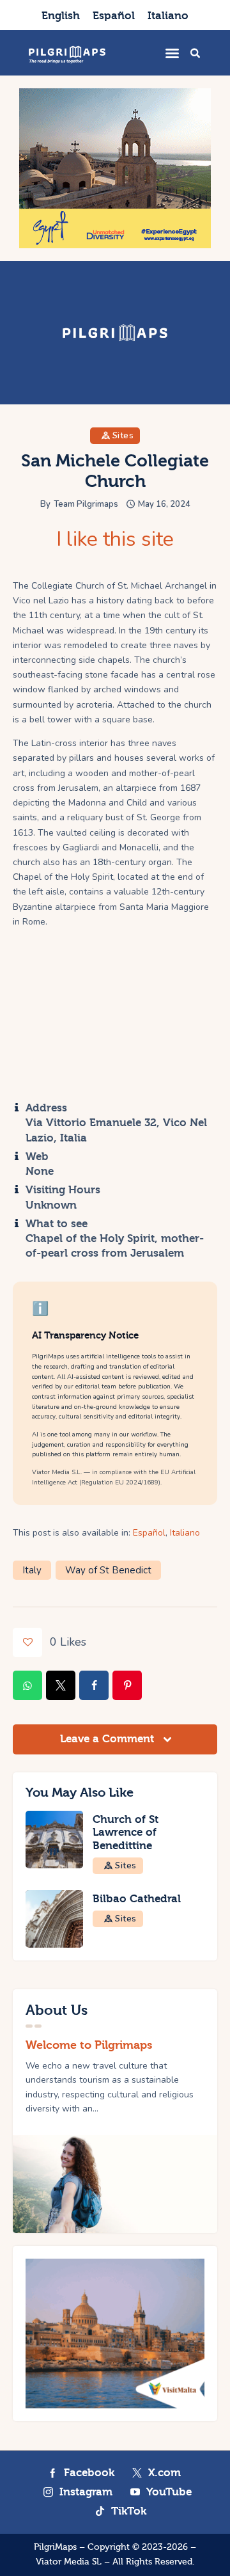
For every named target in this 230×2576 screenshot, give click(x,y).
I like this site (115, 539)
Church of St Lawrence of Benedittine (126, 1833)
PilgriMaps (55, 2547)
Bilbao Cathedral (137, 1899)
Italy (32, 1570)
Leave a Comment (109, 1739)
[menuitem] (61, 15)
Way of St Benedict (108, 1570)
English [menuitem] (61, 16)
